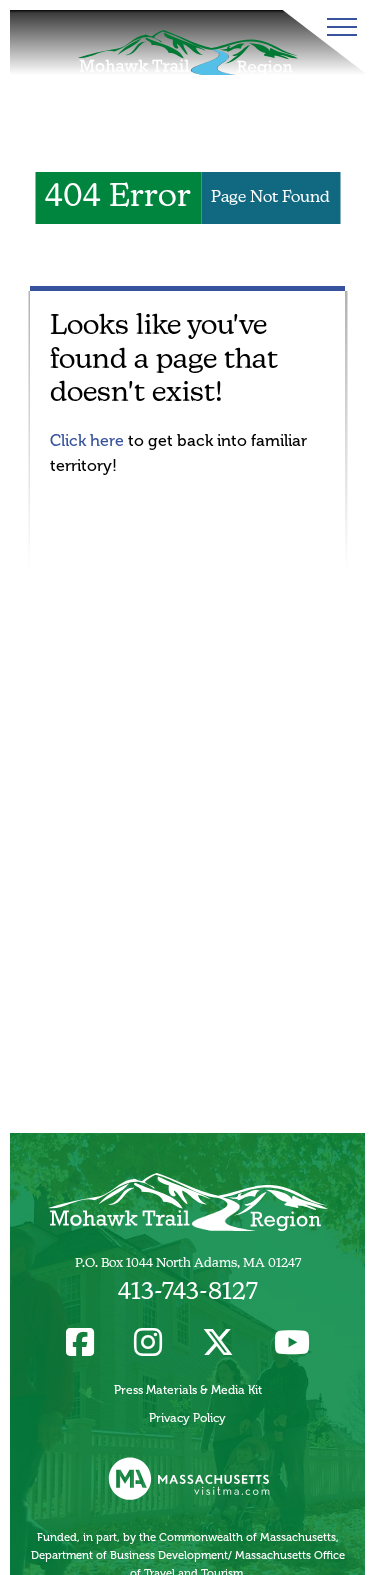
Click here (87, 440)
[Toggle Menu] (338, 27)
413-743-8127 (188, 1293)
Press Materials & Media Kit (188, 1390)
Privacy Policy (187, 1418)
